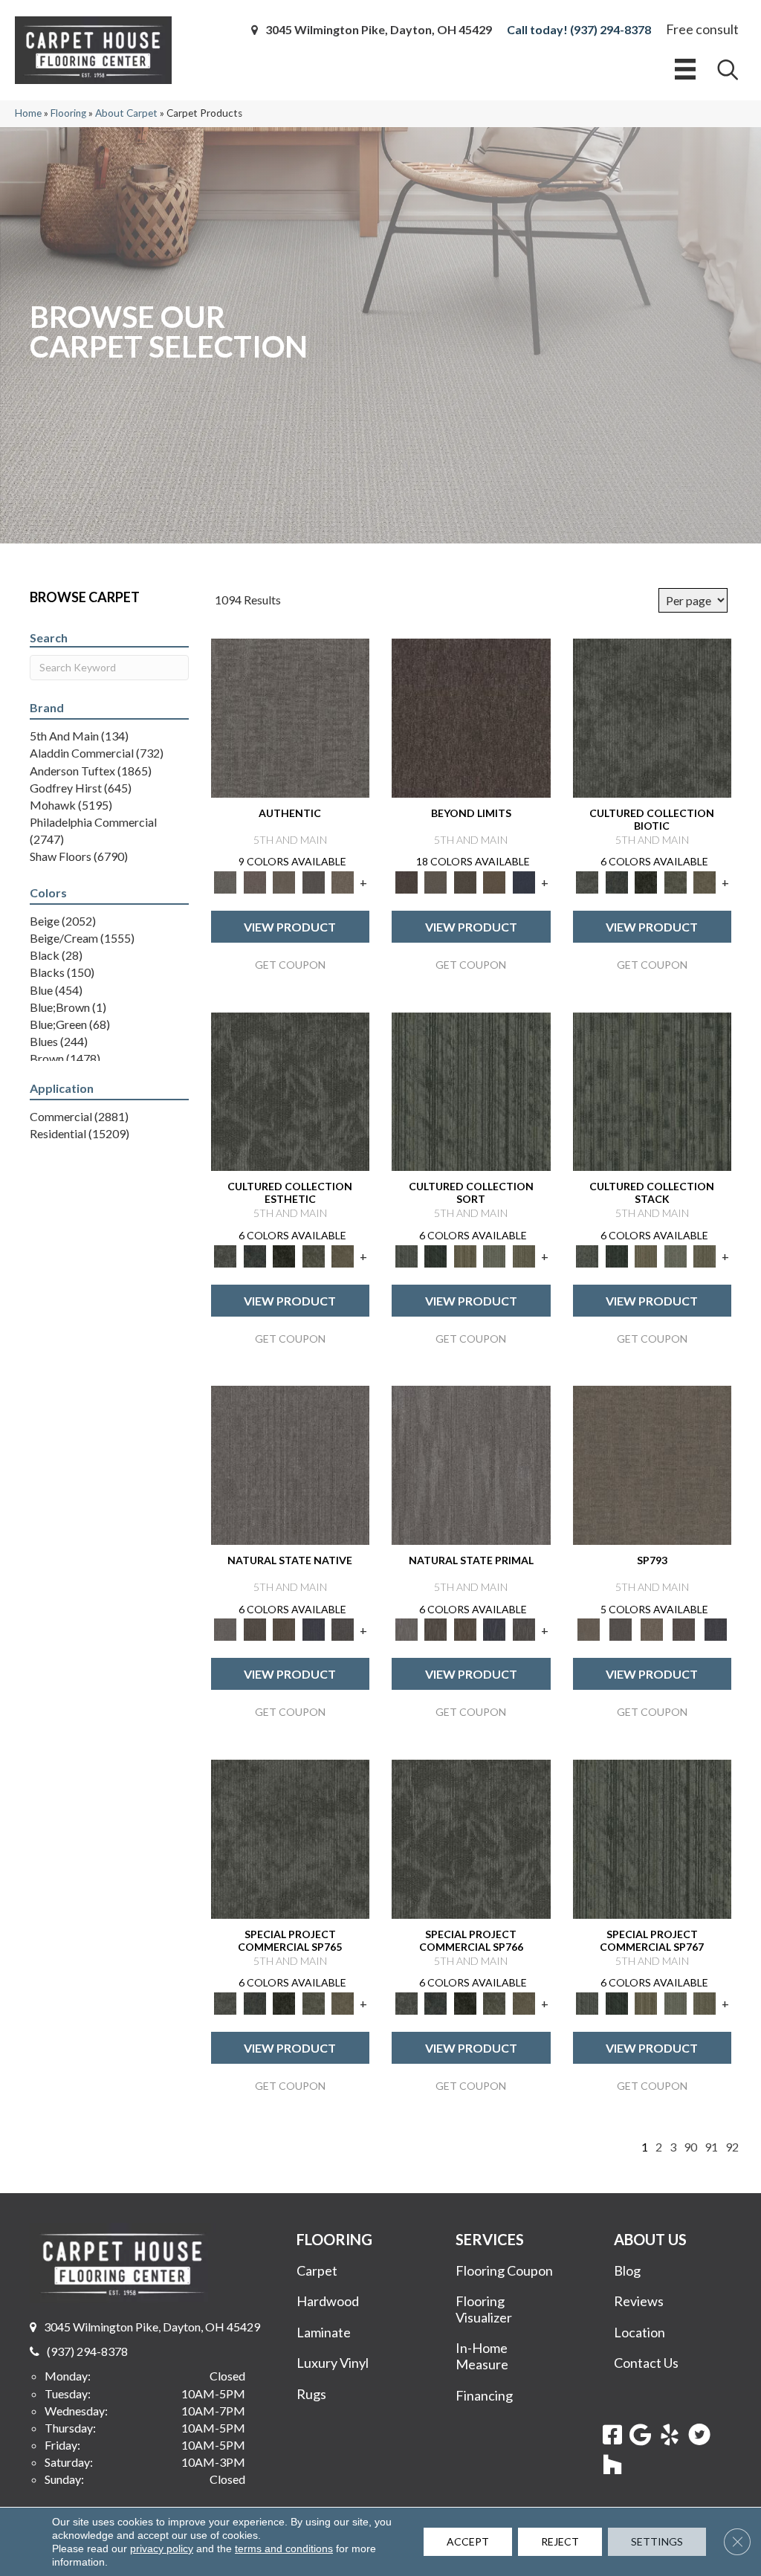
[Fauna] (495, 881)
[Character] (617, 881)
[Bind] (471, 1091)
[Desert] (436, 881)
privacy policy (162, 2548)
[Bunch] (436, 1255)
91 (711, 2147)
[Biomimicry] (652, 717)
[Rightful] (684, 1629)
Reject (560, 2541)
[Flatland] (524, 881)
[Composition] (676, 881)
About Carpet (126, 113)
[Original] (343, 1629)
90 (690, 2147)
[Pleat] (495, 1255)
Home (28, 113)
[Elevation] (465, 881)
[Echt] (255, 881)
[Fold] (465, 1255)
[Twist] (524, 1255)
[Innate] (314, 1629)
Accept (468, 2541)
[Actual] (291, 717)
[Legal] (314, 881)
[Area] (471, 717)
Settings (657, 2541)
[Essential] (255, 1629)
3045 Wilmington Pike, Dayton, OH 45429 (379, 30)
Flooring (68, 113)
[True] (715, 1629)
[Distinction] (705, 881)
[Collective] (647, 881)
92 (732, 2147)
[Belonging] (291, 1464)
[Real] (343, 881)
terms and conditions (284, 2548)
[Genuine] (285, 881)
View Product (290, 927)
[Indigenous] (285, 1629)
